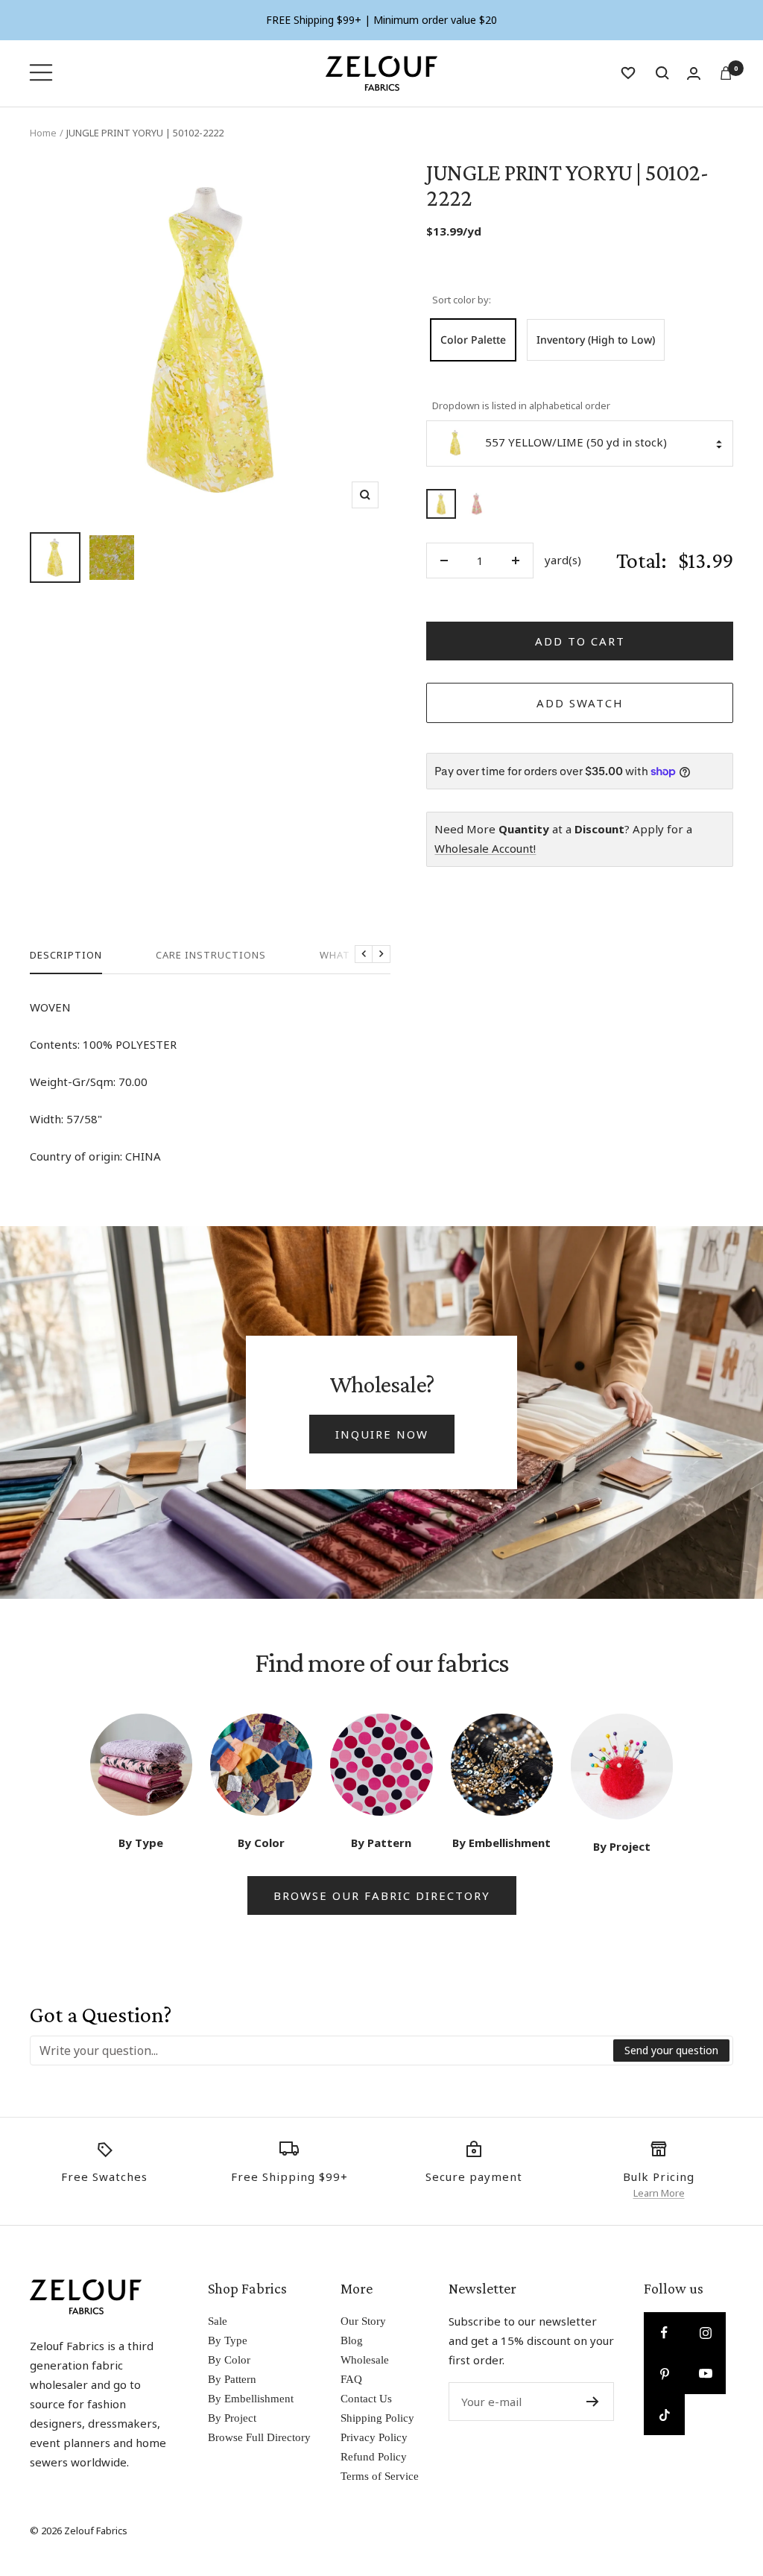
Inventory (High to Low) (596, 340)
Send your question (671, 2050)
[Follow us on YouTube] (705, 2374)
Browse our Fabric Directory (382, 1895)
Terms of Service (380, 2476)
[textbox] (322, 2051)
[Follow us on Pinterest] (664, 2374)
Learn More (659, 2193)
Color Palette (473, 340)
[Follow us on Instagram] (705, 2333)
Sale (218, 2321)
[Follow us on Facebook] (664, 2333)
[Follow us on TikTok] (664, 2415)
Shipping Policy (377, 2418)
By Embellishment (251, 2399)
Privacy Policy (374, 2437)
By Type (228, 2340)
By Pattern (232, 2379)
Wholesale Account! (485, 848)
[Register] (593, 2402)
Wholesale (365, 2360)
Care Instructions (211, 955)
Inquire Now (382, 1434)
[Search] (662, 73)
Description (66, 955)
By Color (229, 2360)
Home (43, 133)
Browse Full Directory (259, 2437)
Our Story (363, 2321)
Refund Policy (374, 2457)
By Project (232, 2418)
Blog (352, 2340)
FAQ (351, 2379)
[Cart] (726, 73)
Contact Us (366, 2399)
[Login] (694, 73)
